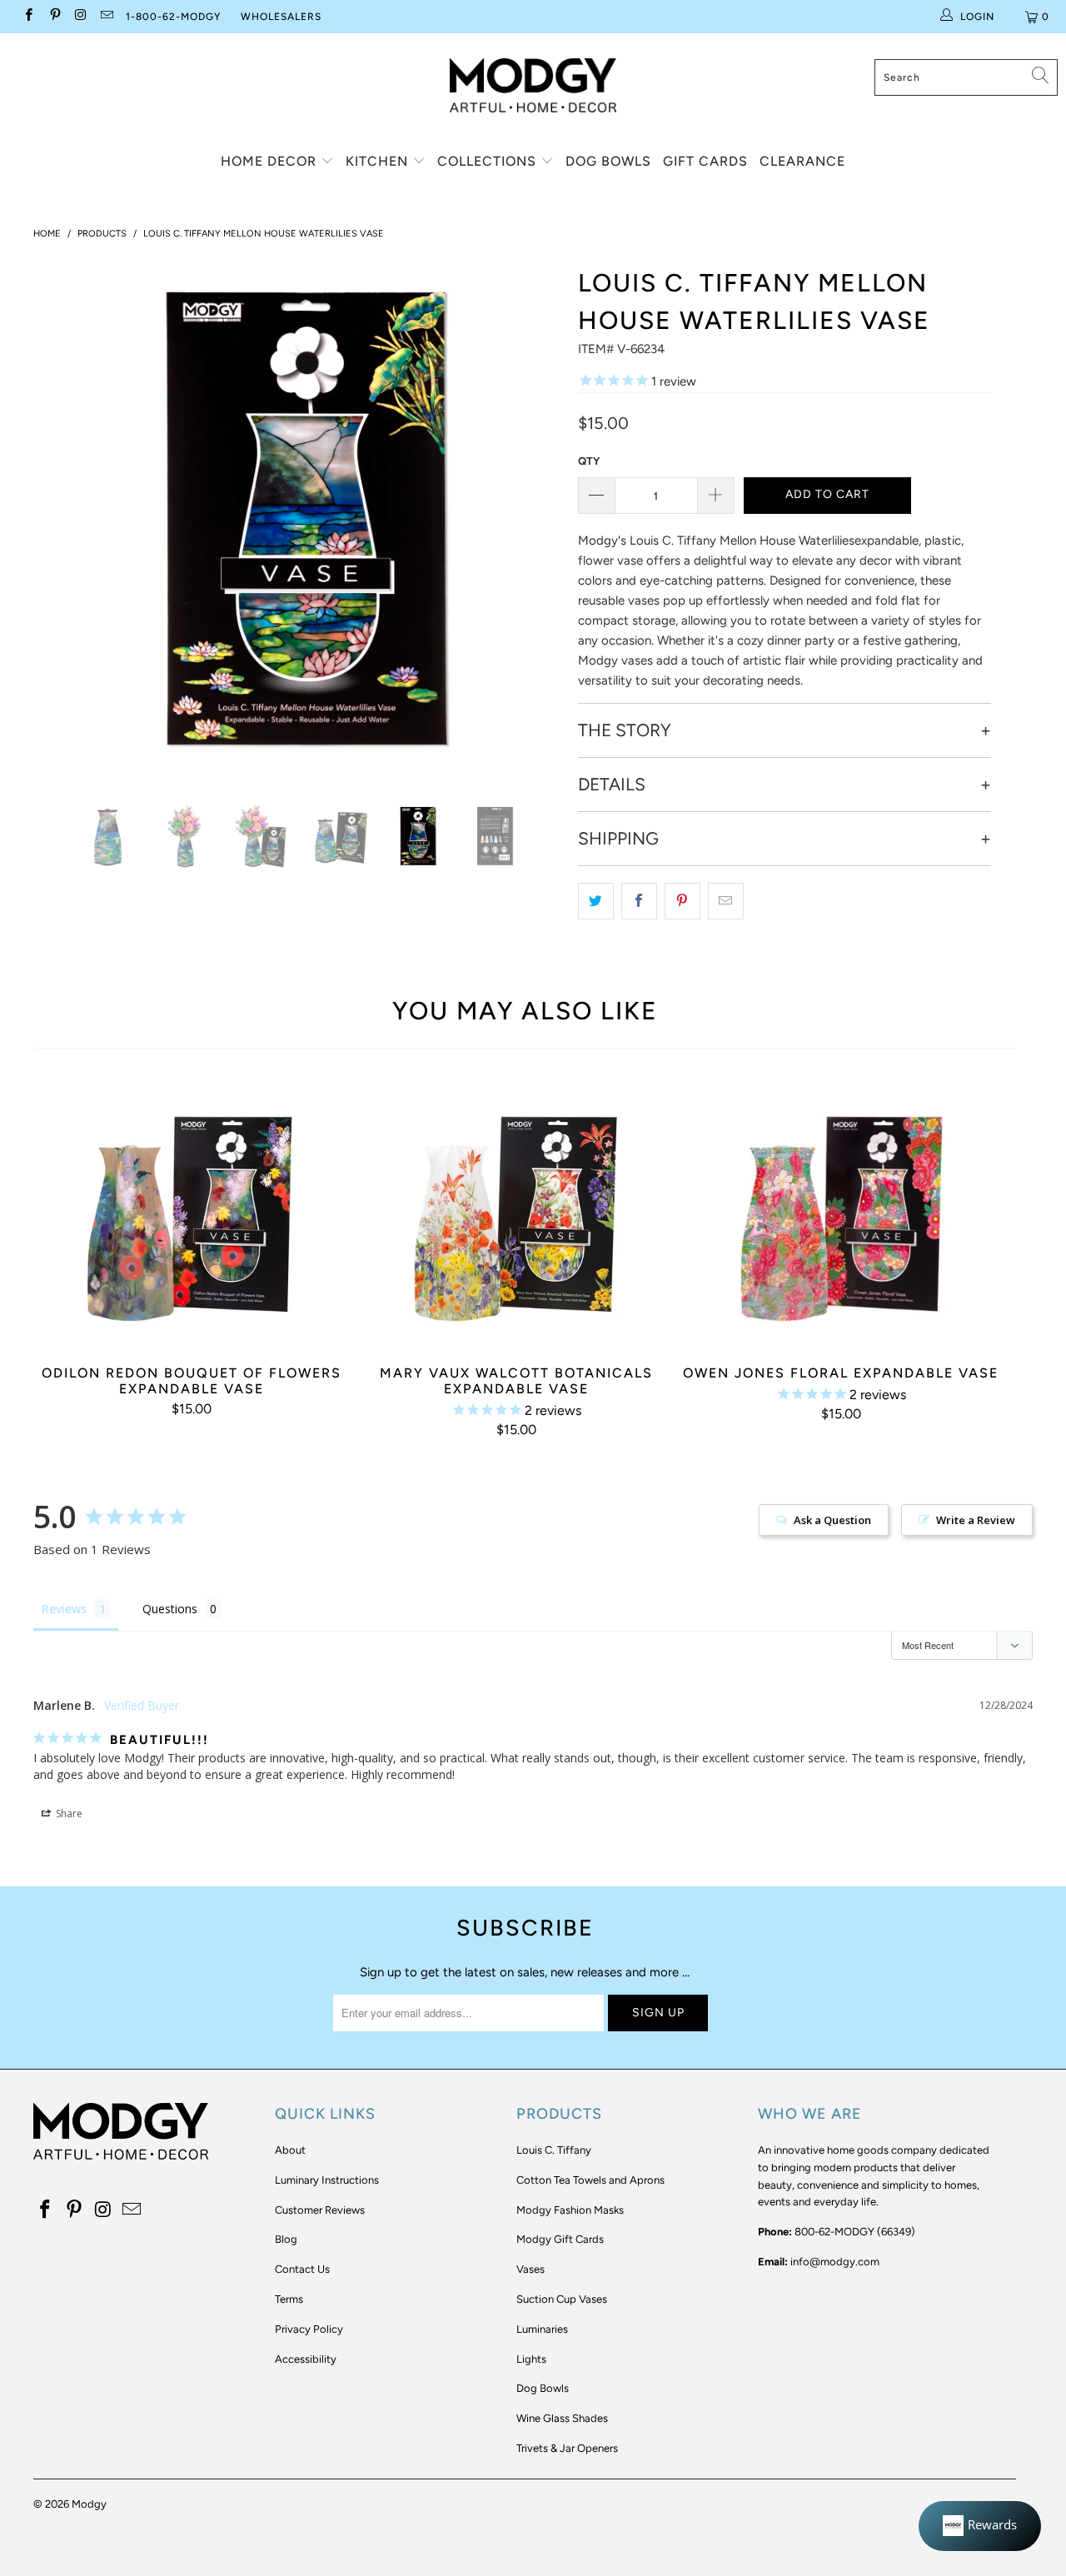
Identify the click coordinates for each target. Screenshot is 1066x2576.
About (290, 2150)
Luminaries (542, 2329)
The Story (625, 730)
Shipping (618, 839)
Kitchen (379, 161)
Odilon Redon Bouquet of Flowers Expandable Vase (192, 1215)
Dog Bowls (608, 161)
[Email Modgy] (106, 17)
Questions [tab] (170, 1609)
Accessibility (306, 2359)
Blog (286, 2239)
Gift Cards (705, 161)
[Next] (541, 519)
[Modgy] (533, 79)
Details (612, 785)
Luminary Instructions (327, 2180)
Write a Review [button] (976, 1520)
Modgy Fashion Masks (570, 2210)
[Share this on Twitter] (596, 901)
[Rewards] (980, 2526)
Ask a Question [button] (832, 1520)
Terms (289, 2299)
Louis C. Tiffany (554, 2150)
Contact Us (302, 2269)
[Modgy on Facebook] (28, 17)
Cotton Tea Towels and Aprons (590, 2180)
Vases (531, 2269)
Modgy (89, 2504)
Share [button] (68, 1814)
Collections (489, 161)
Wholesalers (281, 17)
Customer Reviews (320, 2210)
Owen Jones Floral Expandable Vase (841, 1215)
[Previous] (62, 519)
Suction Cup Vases (562, 2299)
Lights (531, 2359)
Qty (589, 461)
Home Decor (271, 161)
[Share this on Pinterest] (682, 901)
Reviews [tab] (64, 1609)
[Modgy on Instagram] (80, 17)
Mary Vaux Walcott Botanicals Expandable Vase (516, 1215)
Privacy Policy (309, 2329)
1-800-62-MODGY (173, 17)
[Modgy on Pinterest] (54, 17)
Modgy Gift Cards (560, 2239)
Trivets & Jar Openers (567, 2448)
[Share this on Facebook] (639, 901)
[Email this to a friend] (726, 901)
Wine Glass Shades (562, 2418)
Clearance (802, 161)
